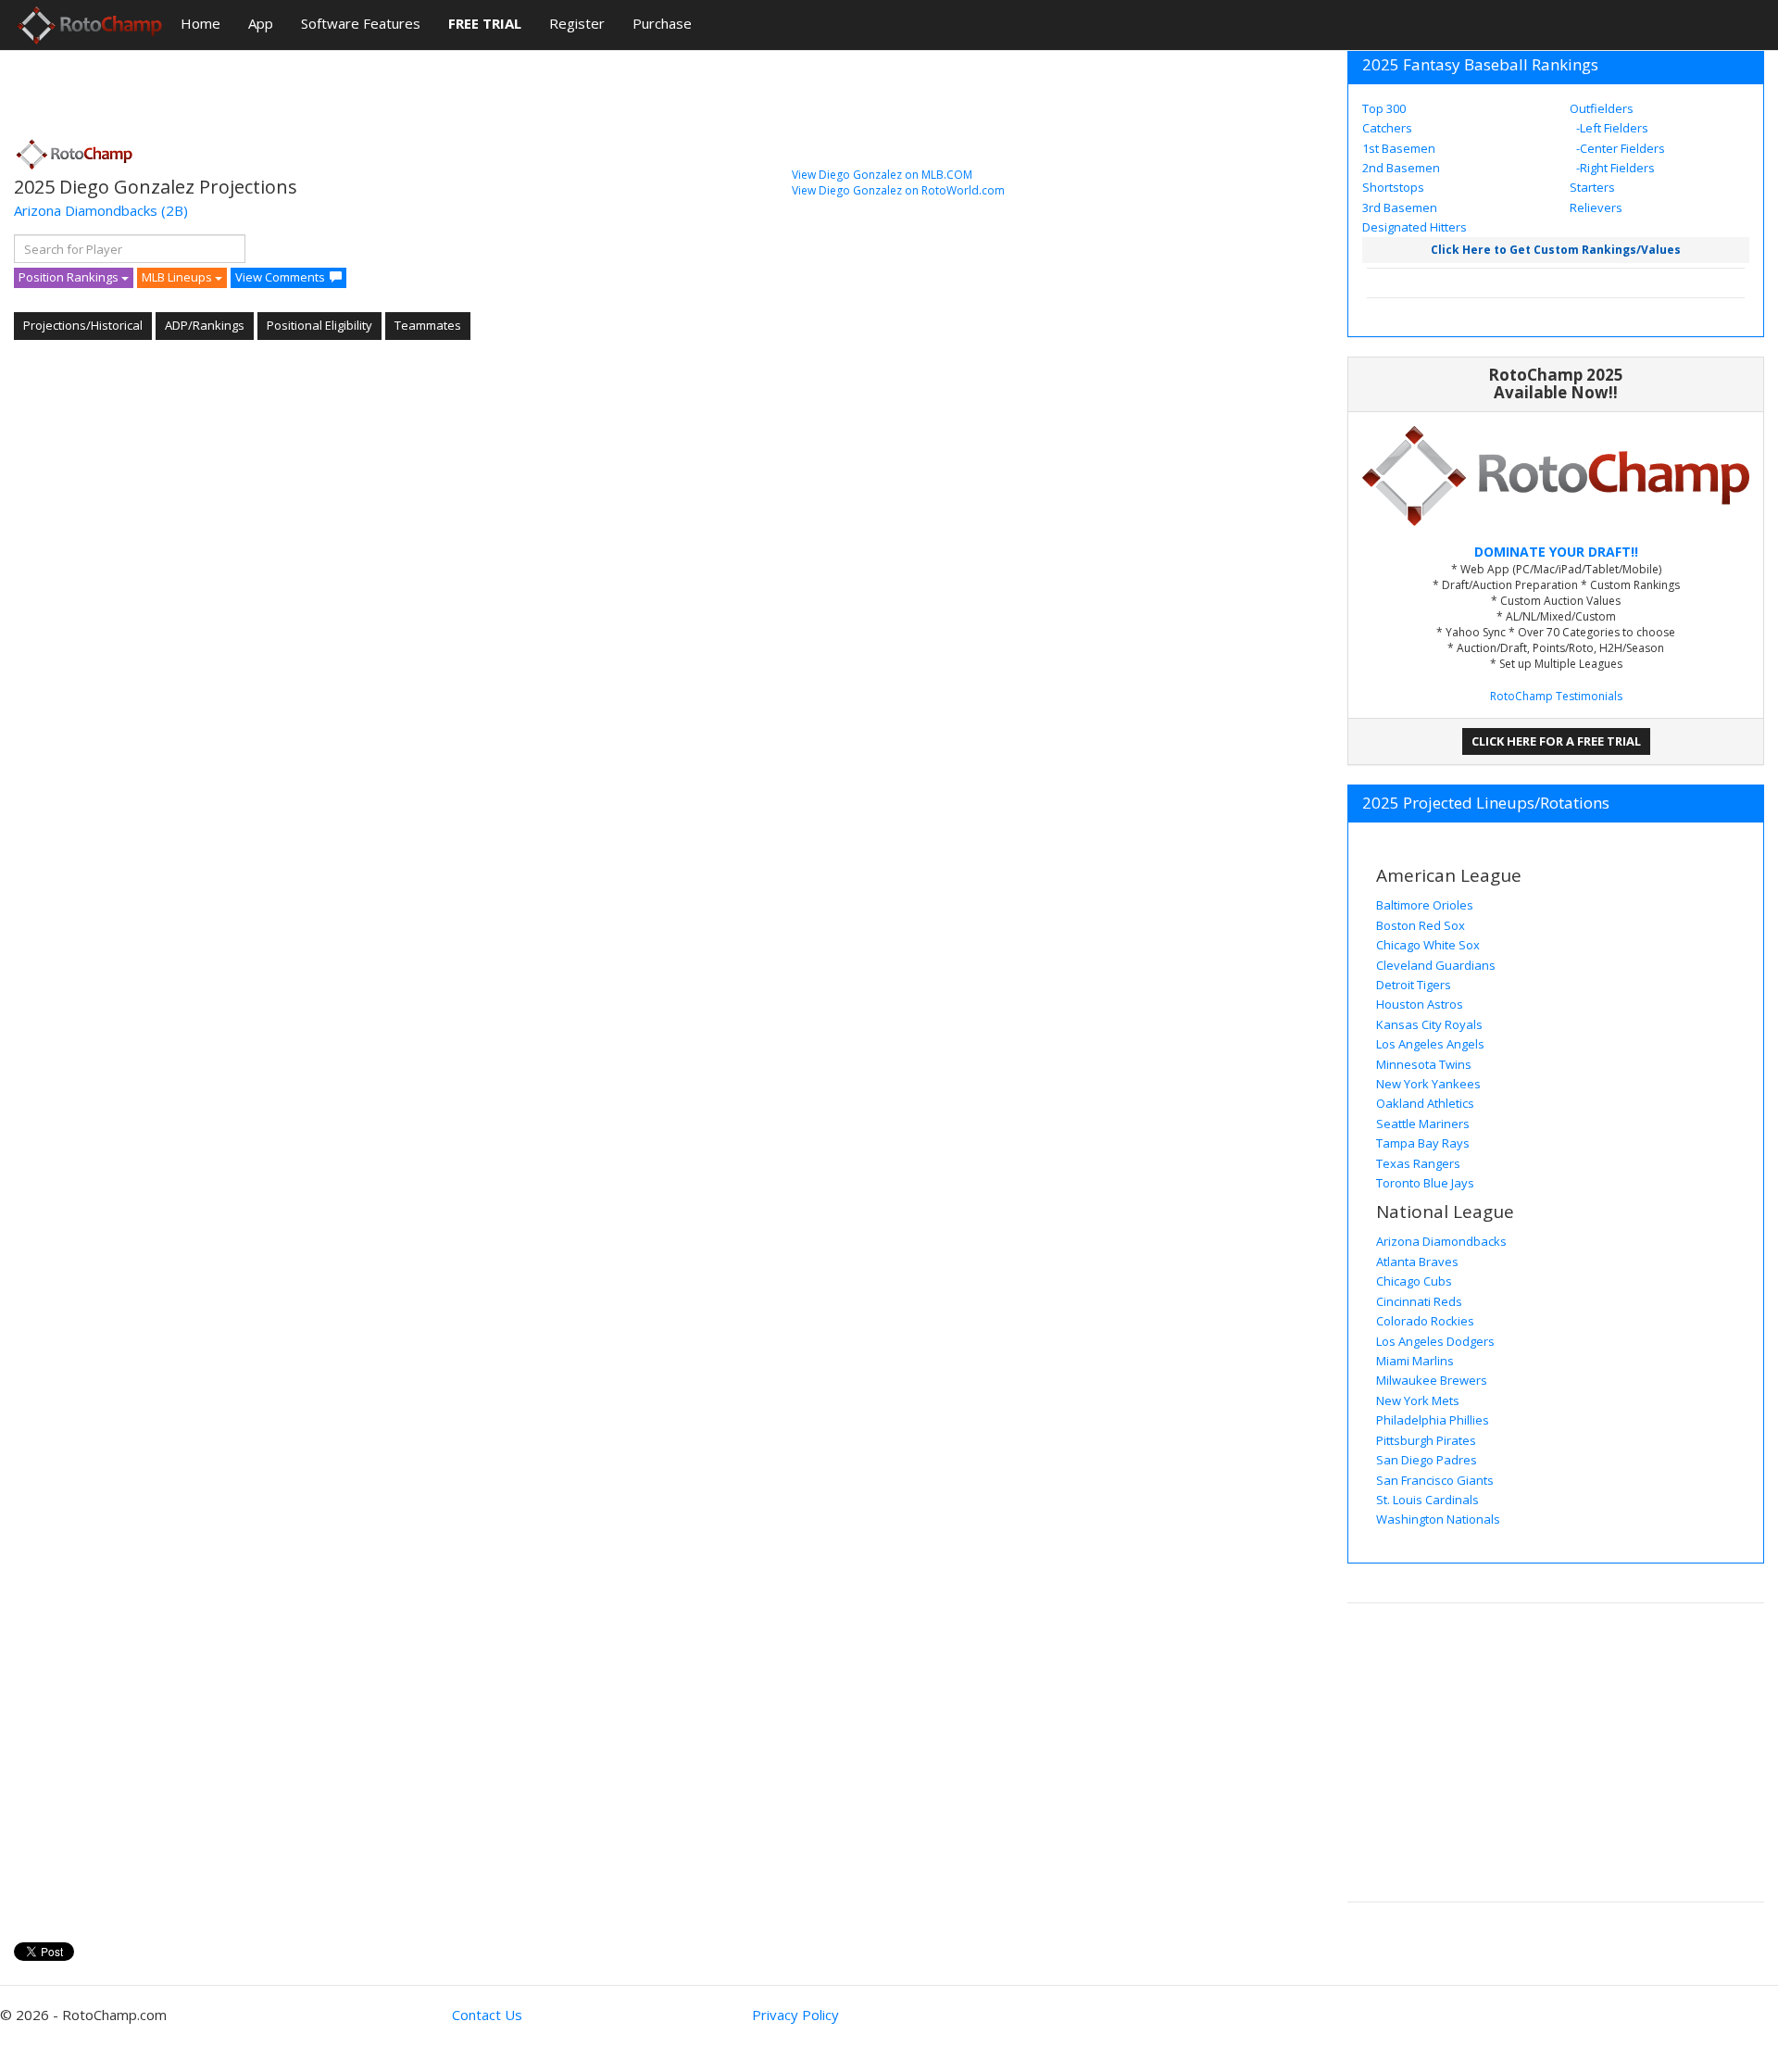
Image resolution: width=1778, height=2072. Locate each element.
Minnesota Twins (1424, 1064)
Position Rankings (70, 277)
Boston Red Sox (1421, 925)
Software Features (361, 23)
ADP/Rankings (205, 325)
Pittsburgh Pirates (1426, 1440)
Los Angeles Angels (1430, 1044)
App (261, 23)
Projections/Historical (83, 325)
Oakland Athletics (1425, 1103)
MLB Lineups (178, 277)
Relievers (1596, 207)
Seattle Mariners (1423, 1124)
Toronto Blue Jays (1425, 1183)
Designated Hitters (1415, 227)
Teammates (428, 325)
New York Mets (1418, 1400)
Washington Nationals (1438, 1519)
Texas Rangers (1418, 1163)
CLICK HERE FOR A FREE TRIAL (1556, 741)
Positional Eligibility (319, 325)
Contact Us (487, 2015)
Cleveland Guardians (1436, 965)
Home (200, 23)
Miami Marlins (1415, 1361)
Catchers (1387, 128)
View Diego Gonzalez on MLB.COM (882, 175)
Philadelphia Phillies (1433, 1420)
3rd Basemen (1400, 207)
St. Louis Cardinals (1427, 1500)
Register (577, 23)
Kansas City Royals (1429, 1024)
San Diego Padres (1427, 1460)
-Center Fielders (1619, 148)
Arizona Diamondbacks (86, 210)
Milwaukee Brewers (1432, 1380)
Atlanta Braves (1417, 1262)
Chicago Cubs (1414, 1281)
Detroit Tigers (1414, 985)
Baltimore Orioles (1425, 905)
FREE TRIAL (485, 23)
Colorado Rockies (1425, 1321)
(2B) (175, 210)
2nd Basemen (1401, 168)
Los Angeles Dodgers (1435, 1341)
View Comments (280, 277)
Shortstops (1393, 187)
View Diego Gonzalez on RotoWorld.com (898, 190)
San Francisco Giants (1435, 1480)
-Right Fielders (1614, 168)
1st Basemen (1399, 148)
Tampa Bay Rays (1423, 1143)
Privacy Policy (795, 2015)
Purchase (662, 23)
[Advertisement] (351, 88)
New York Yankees (1428, 1084)
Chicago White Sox (1428, 945)
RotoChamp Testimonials (1556, 696)
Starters (1592, 187)
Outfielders (1602, 108)
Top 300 (1384, 108)
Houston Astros (1420, 1004)
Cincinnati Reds (1419, 1301)
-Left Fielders (1611, 128)
